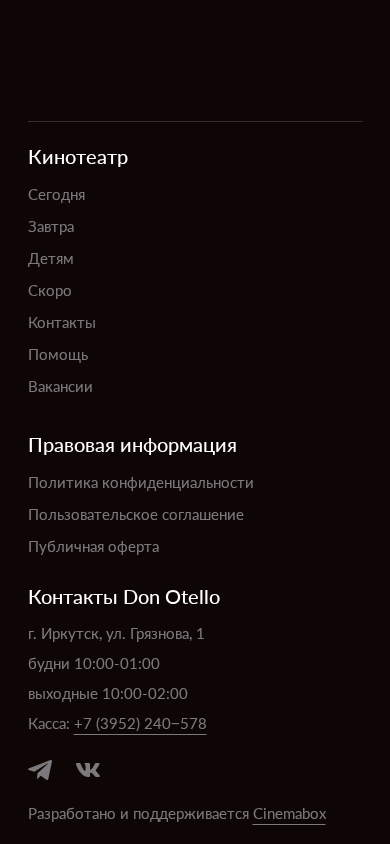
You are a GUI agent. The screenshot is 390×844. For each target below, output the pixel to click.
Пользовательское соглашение (136, 513)
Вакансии (60, 385)
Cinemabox (289, 812)
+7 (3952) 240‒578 (140, 722)
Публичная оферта (93, 545)
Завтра (51, 225)
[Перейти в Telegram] (40, 770)
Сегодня (56, 193)
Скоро (50, 289)
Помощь (58, 353)
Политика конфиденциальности (141, 481)
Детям (51, 257)
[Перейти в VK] (88, 770)
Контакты (62, 321)
